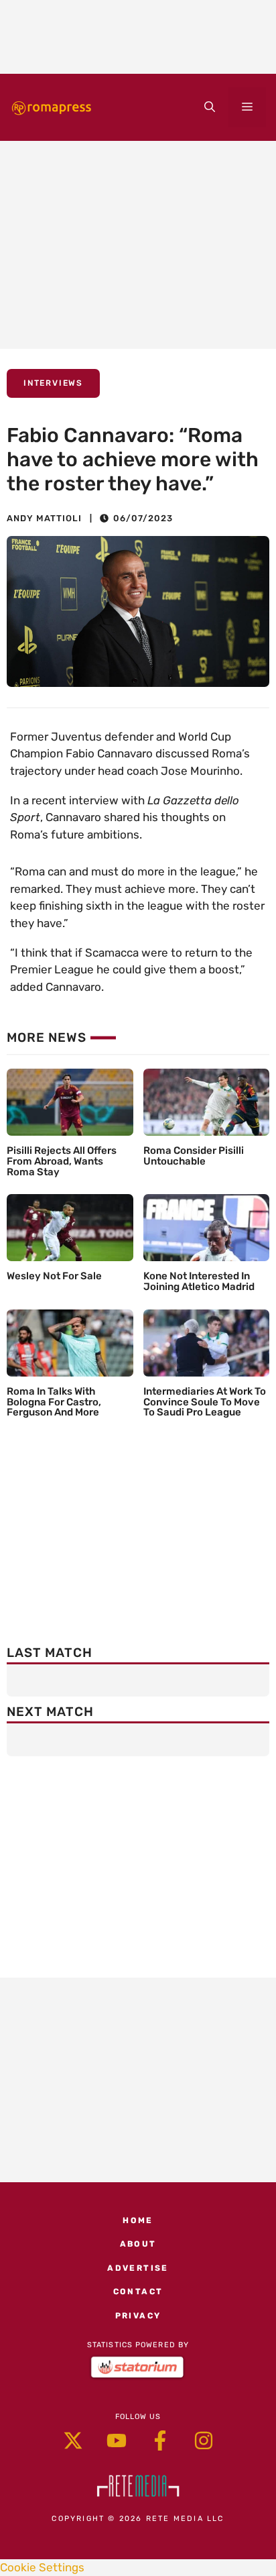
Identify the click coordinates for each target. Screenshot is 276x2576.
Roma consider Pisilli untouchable (194, 1156)
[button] (210, 107)
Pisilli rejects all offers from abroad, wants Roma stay (62, 1161)
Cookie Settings (42, 2567)
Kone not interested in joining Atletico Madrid (199, 1281)
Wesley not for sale (54, 1276)
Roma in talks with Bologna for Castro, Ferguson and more (54, 1402)
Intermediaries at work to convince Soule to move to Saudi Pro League (205, 1402)
